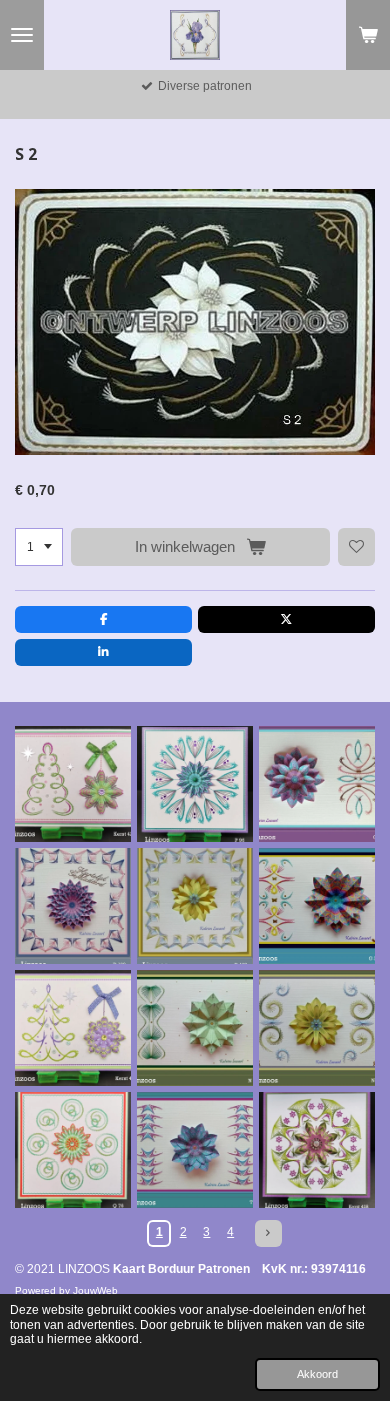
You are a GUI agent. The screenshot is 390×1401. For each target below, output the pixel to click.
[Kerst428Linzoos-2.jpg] (317, 1150)
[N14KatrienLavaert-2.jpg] (195, 1028)
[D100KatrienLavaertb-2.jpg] (73, 906)
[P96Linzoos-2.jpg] (195, 784)
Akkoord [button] (317, 1374)
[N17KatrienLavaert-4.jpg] (317, 1028)
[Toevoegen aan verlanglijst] (357, 547)
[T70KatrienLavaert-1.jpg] (195, 1150)
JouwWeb (95, 1290)
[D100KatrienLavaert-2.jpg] (195, 906)
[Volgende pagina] (268, 1233)
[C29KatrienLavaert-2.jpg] (317, 784)
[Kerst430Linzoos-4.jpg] (73, 1028)
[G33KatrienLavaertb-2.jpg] (317, 906)
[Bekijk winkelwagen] (368, 35)
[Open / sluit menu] (22, 35)
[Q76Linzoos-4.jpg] (73, 1150)
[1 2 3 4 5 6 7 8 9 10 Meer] (39, 547)
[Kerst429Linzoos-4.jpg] (73, 784)
